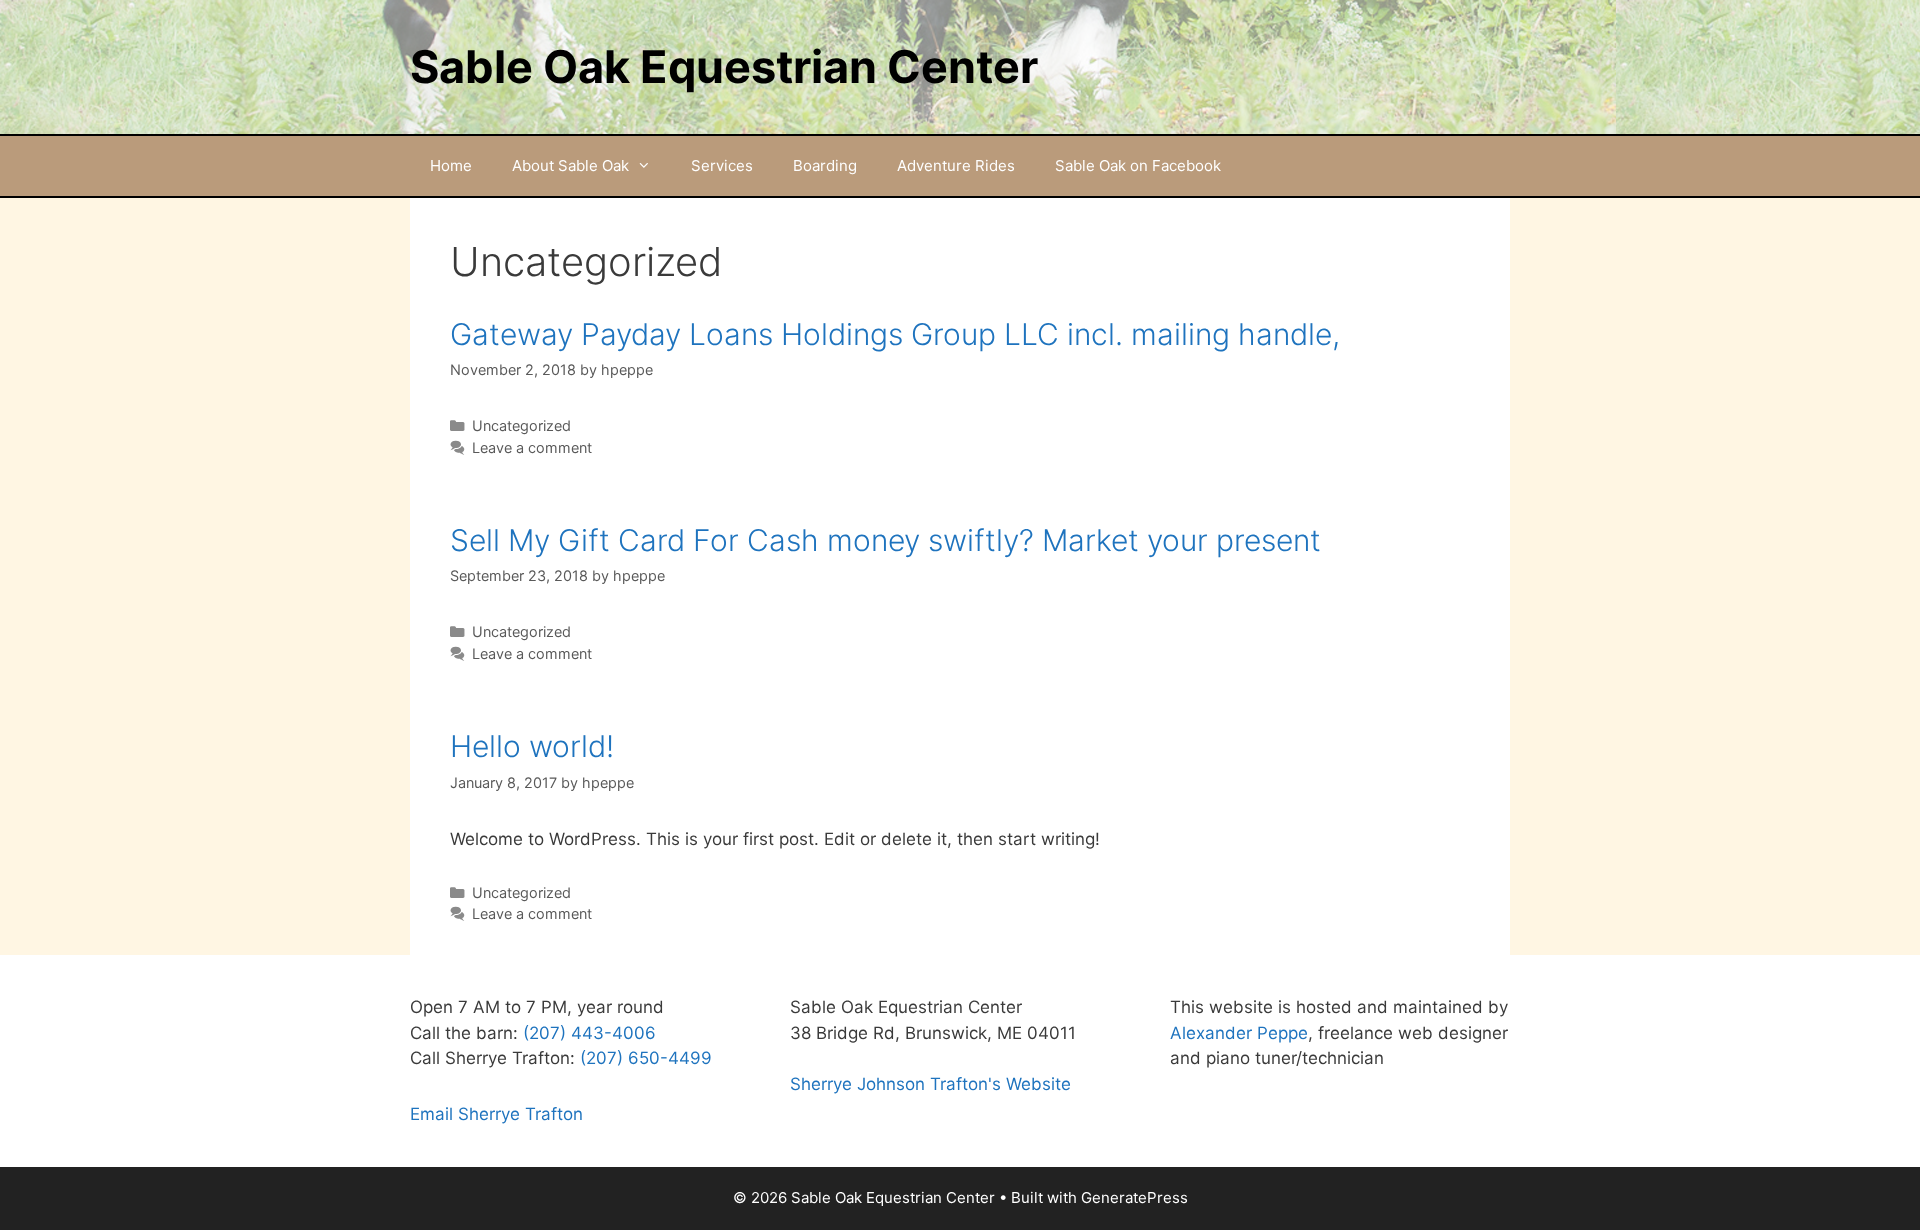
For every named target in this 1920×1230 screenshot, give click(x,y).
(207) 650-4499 (646, 1058)
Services (722, 165)
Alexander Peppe (1239, 1033)
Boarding (825, 165)
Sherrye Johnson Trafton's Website (930, 1084)
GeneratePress (1134, 1197)
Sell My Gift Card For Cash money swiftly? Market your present (885, 540)
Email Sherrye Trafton (496, 1114)
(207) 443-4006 (589, 1033)
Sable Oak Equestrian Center (724, 66)
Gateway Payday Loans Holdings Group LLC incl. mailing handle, (895, 334)
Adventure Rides (956, 165)
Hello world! (532, 746)
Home (451, 165)
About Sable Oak (570, 165)
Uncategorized (521, 425)
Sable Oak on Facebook (1138, 165)
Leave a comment (532, 447)
